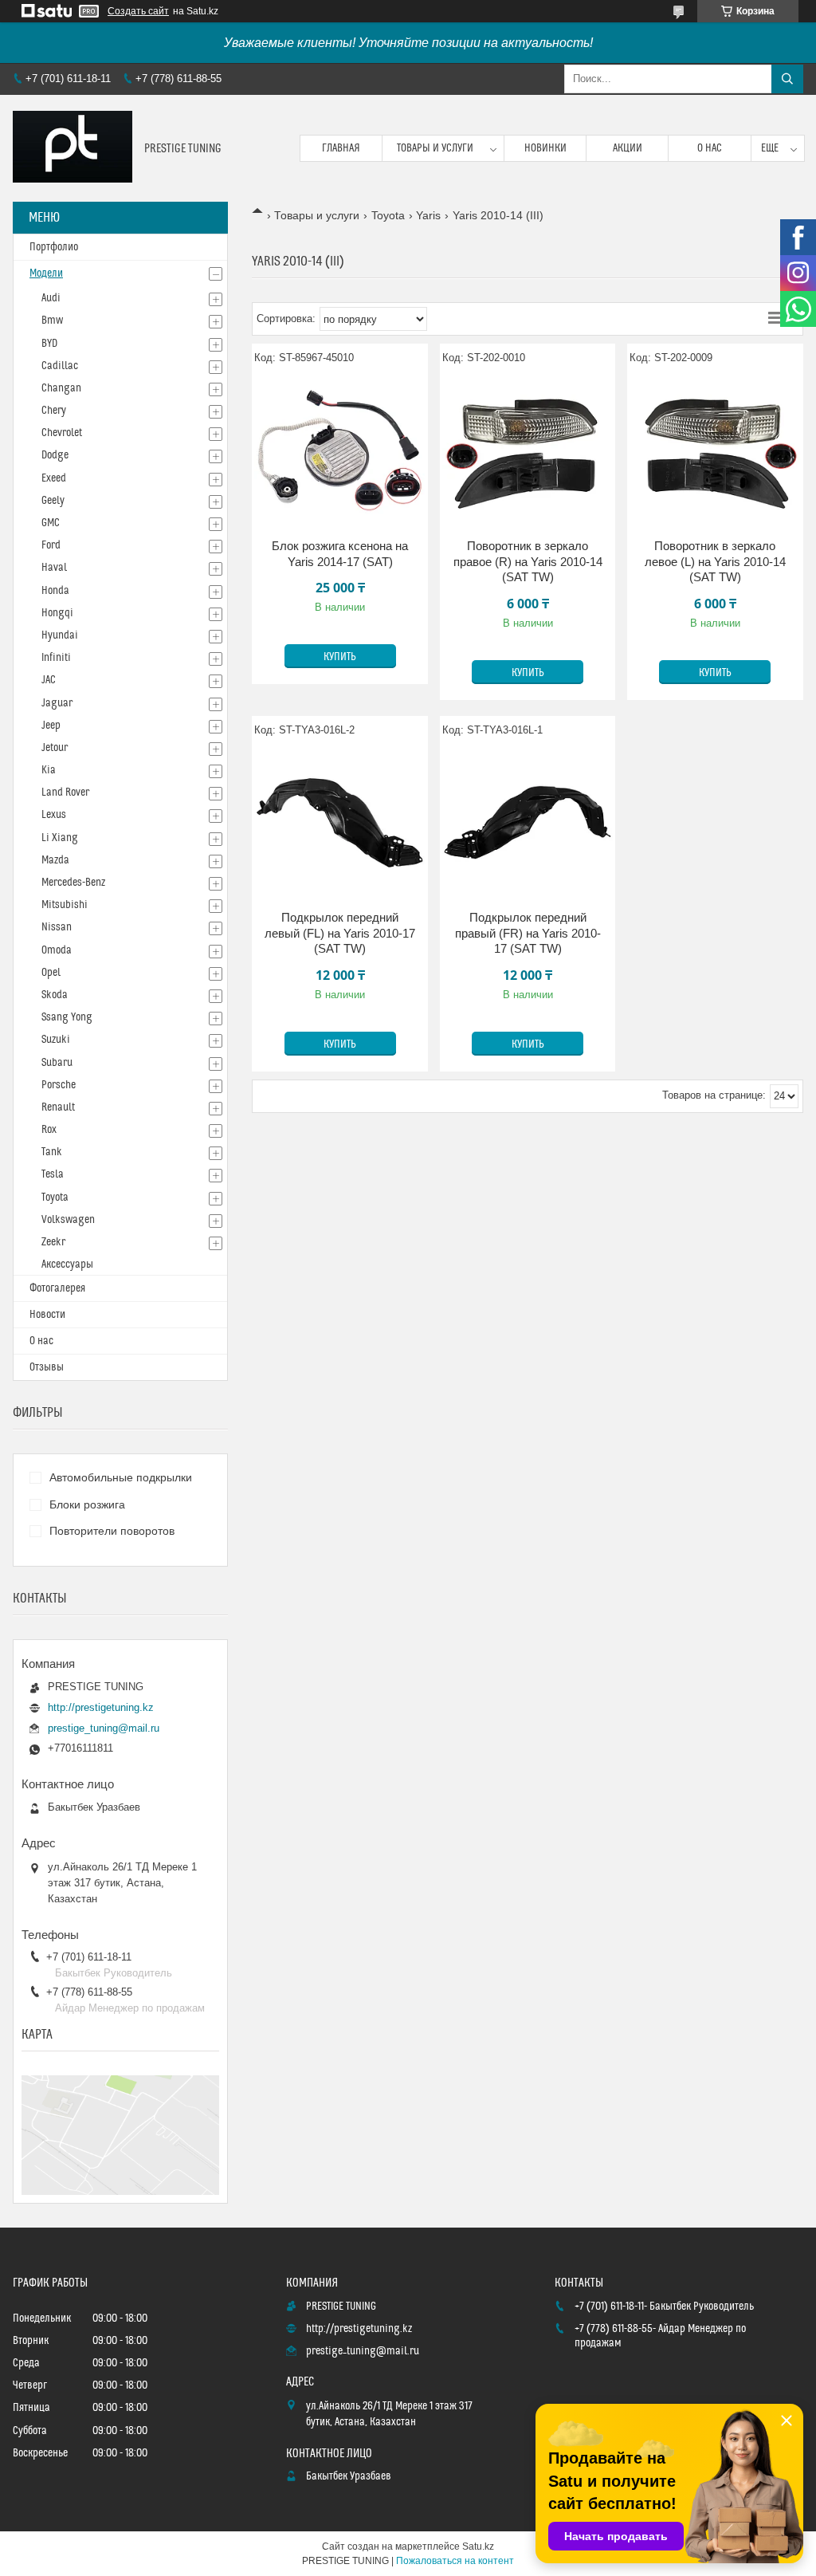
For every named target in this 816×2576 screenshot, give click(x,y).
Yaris (428, 215)
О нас (710, 148)
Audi (51, 298)
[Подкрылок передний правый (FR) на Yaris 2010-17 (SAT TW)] (528, 822)
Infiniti (56, 658)
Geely (53, 501)
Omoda (57, 950)
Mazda (55, 860)
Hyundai (60, 635)
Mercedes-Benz (73, 883)
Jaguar (57, 703)
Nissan (57, 927)
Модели (46, 273)
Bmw (52, 321)
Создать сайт (138, 11)
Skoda (55, 995)
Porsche (59, 1085)
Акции (628, 148)
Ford (51, 545)
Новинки (545, 148)
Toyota (388, 215)
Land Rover (65, 792)
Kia (49, 770)
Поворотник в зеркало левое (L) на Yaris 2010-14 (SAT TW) (715, 561)
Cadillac (60, 366)
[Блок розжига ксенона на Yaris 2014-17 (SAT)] (340, 450)
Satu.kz (478, 2547)
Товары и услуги (435, 148)
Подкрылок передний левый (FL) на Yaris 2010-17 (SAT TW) (340, 933)
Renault (58, 1107)
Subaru (57, 1063)
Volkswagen (68, 1220)
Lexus (54, 815)
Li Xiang (60, 838)
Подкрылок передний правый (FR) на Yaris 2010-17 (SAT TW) (528, 933)
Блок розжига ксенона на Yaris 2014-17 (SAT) (340, 554)
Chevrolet (62, 433)
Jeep (51, 726)
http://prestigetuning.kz (101, 1707)
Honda (55, 591)
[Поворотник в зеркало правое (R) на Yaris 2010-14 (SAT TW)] (528, 450)
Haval (54, 568)
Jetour (55, 748)
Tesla (53, 1174)
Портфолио (54, 247)
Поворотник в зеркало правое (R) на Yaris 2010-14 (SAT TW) (528, 561)
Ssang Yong (67, 1017)
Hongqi (57, 613)
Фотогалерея (57, 1288)
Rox (49, 1130)
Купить (340, 657)
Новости (47, 1315)
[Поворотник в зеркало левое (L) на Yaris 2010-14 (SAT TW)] (715, 450)
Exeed (54, 478)
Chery (54, 411)
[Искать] (787, 79)
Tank (52, 1152)
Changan (61, 388)
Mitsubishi (65, 905)
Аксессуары (67, 1264)
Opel (51, 973)
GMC (51, 523)
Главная (341, 148)
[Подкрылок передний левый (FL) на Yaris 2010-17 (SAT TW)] (340, 822)
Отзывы (47, 1367)
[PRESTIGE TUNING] (73, 148)
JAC (49, 680)
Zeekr (53, 1242)
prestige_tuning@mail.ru (104, 1728)
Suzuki (56, 1040)
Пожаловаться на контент (455, 2561)
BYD (49, 344)
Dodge (55, 455)
